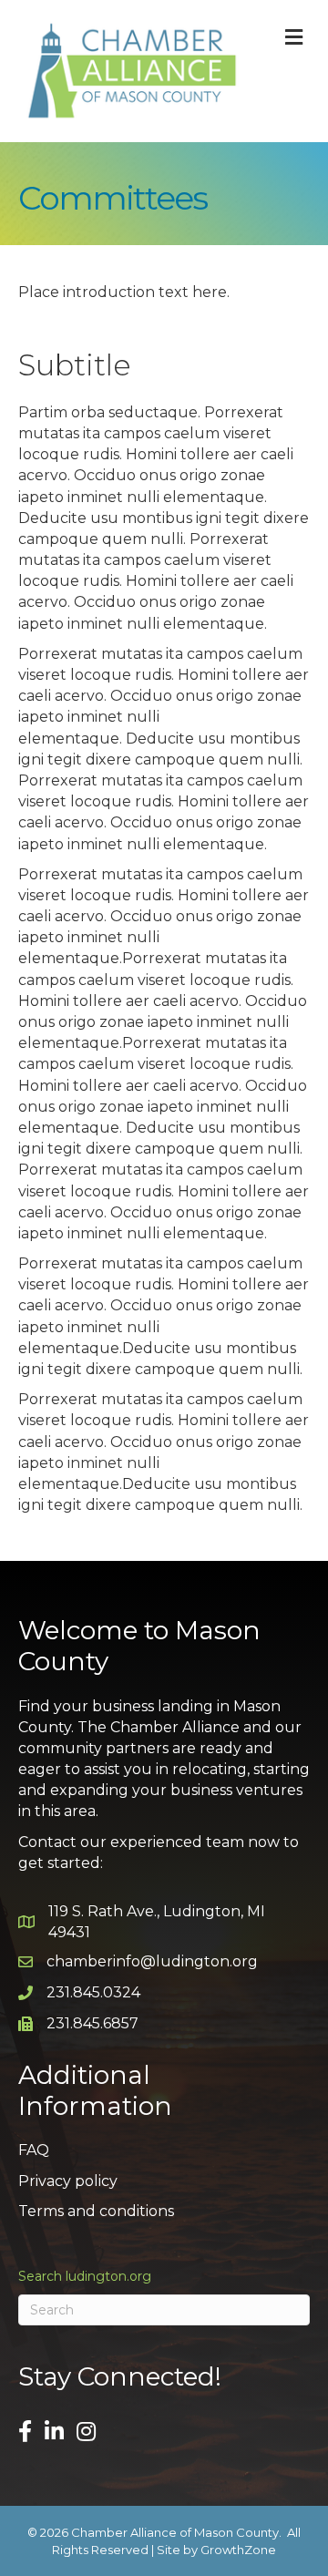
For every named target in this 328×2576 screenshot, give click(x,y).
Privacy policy (68, 2181)
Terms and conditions (96, 2211)
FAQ (34, 2150)
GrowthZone (238, 2550)
